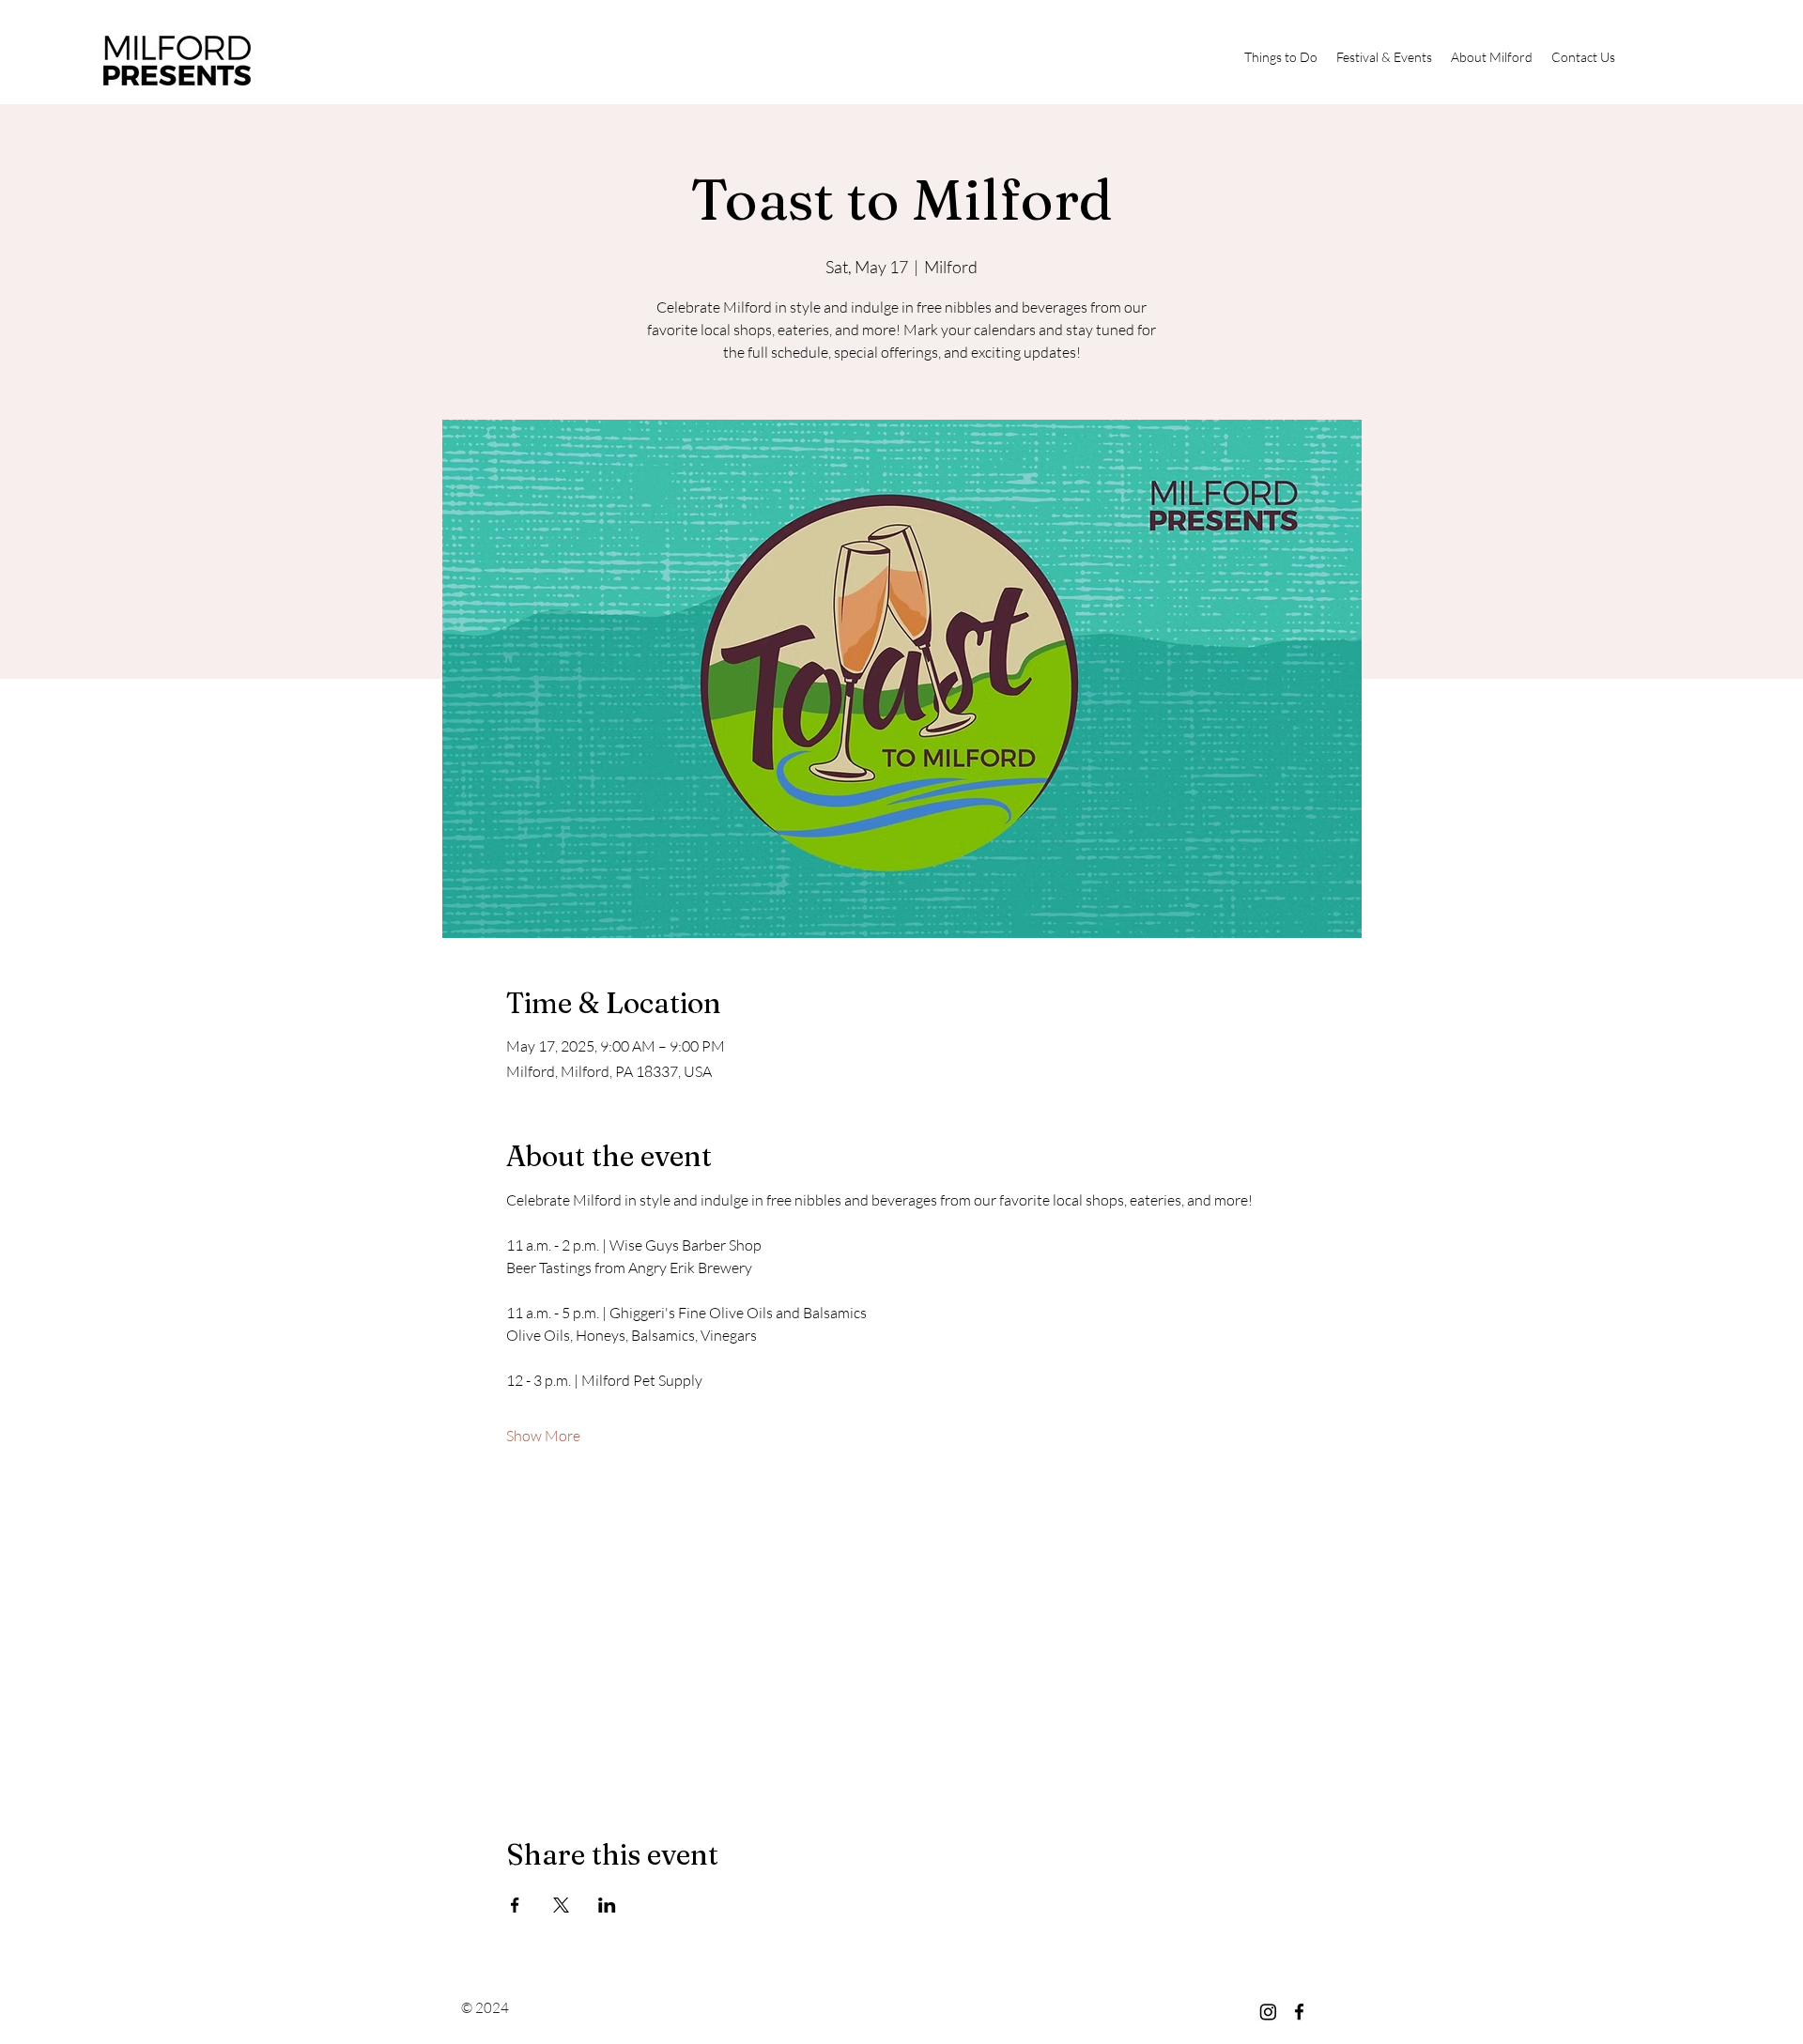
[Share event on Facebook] (515, 1905)
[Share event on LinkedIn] (607, 1905)
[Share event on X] (561, 1905)
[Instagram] (1268, 2012)
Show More (543, 1436)
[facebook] (1299, 2012)
